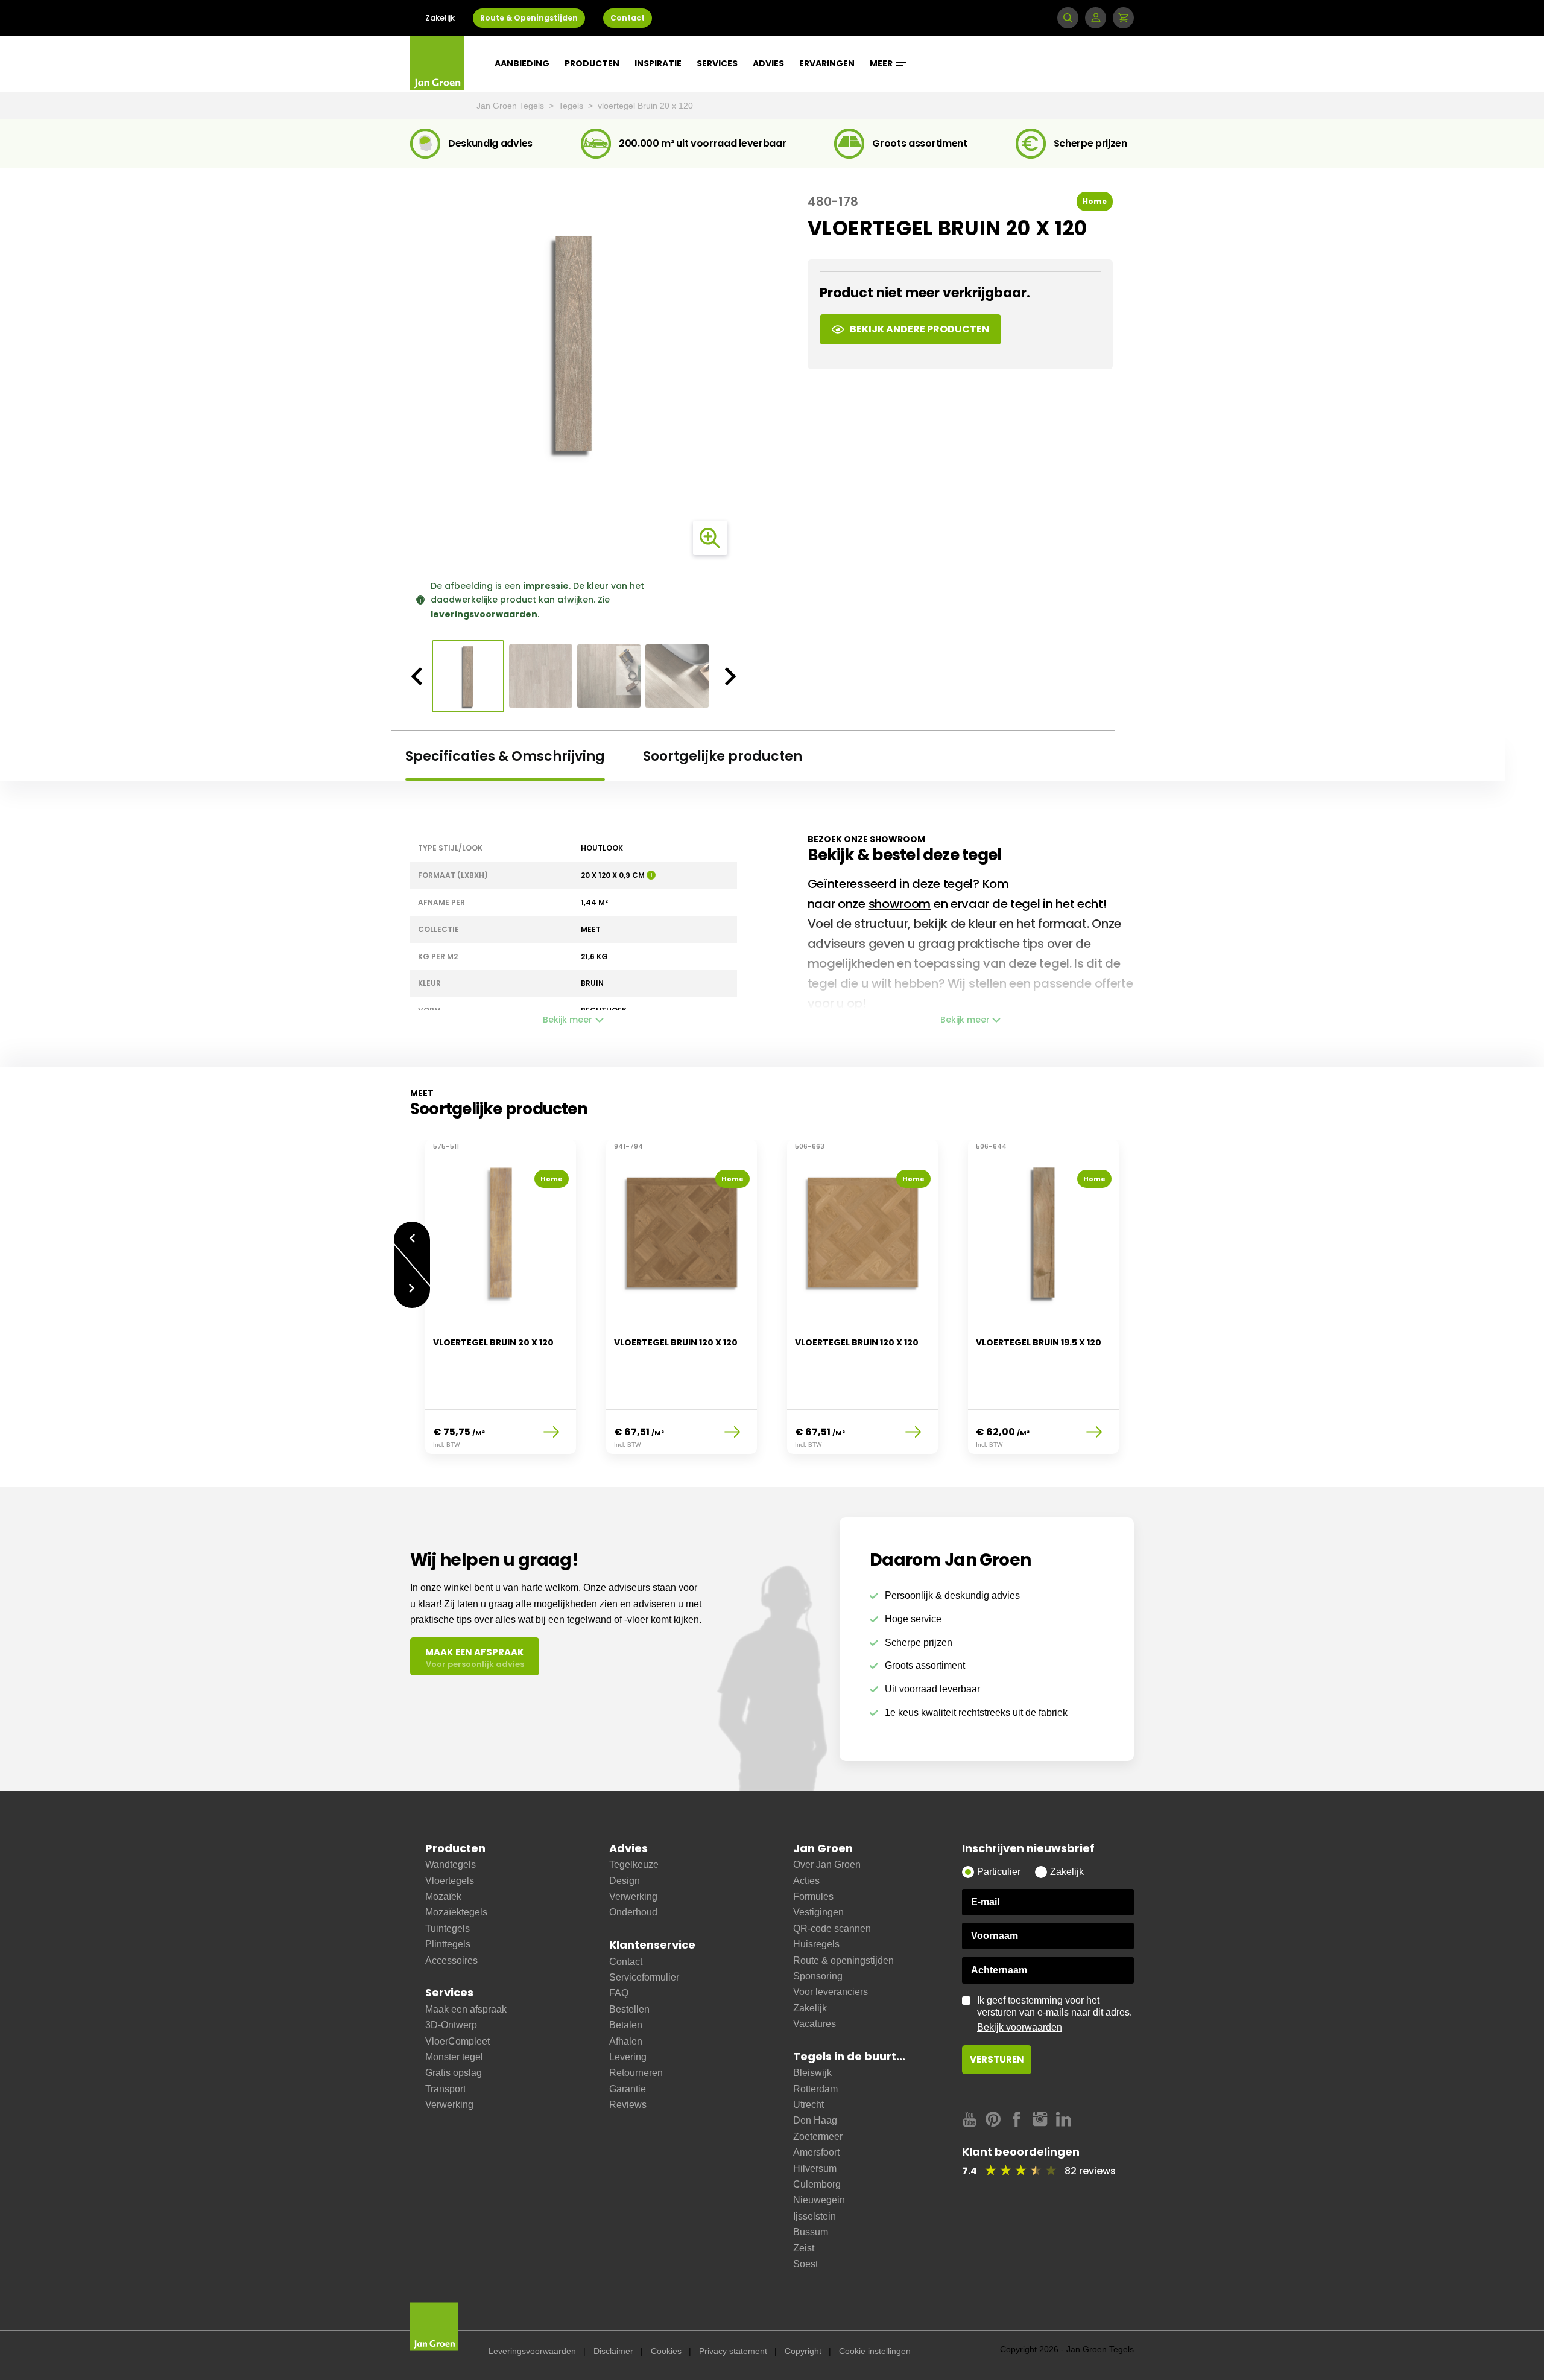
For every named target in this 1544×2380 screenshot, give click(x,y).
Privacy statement (733, 2351)
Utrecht (808, 2105)
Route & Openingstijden (529, 18)
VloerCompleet (457, 2041)
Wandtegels (451, 1864)
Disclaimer (613, 2351)
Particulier (999, 1872)
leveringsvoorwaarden (484, 614)
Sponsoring (818, 1976)
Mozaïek (443, 1896)
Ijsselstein (815, 2216)
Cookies (666, 2351)
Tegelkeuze (634, 1864)
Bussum (811, 2232)
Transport (445, 2089)
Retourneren (636, 2073)
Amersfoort (816, 2152)
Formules (813, 1896)
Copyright (803, 2351)
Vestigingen (818, 1912)
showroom (900, 904)
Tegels (572, 106)
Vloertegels (450, 1881)
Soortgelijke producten (723, 756)
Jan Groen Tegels (511, 106)
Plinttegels (448, 1944)
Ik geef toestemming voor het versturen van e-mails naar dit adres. (1055, 2014)
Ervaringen (827, 63)
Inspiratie (658, 63)
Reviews (628, 2105)
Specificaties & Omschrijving (505, 756)
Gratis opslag (454, 2073)
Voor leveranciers (831, 1992)
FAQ (619, 1993)
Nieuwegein (819, 2200)
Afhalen (626, 2041)
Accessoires (451, 1960)
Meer (882, 63)
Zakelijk (440, 18)
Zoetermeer (818, 2137)
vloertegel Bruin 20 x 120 (645, 106)
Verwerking (449, 2105)
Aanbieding (522, 63)
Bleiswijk (812, 2073)
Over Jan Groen (827, 1864)
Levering (628, 2057)
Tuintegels (448, 1928)
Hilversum (815, 2169)
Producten (592, 63)
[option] (574, 343)
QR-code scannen (832, 1928)
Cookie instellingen (875, 2351)
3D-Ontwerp (451, 2025)
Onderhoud (633, 1912)
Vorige (412, 1232)
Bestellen (629, 2009)
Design (625, 1881)
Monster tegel (454, 2057)
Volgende (412, 1297)
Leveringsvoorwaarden (532, 2351)
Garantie (628, 2089)
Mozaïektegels (456, 1912)
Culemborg (817, 2184)
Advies (768, 63)
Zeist (804, 2248)
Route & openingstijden (843, 1960)
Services (717, 63)
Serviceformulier (644, 1977)
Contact (628, 18)
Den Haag (815, 2120)
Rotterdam (815, 2089)
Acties (806, 1881)
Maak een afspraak (466, 2009)
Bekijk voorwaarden (1020, 2027)
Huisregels (816, 1944)
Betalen (626, 2025)
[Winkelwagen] (1123, 18)
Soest (805, 2264)
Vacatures (815, 2024)
